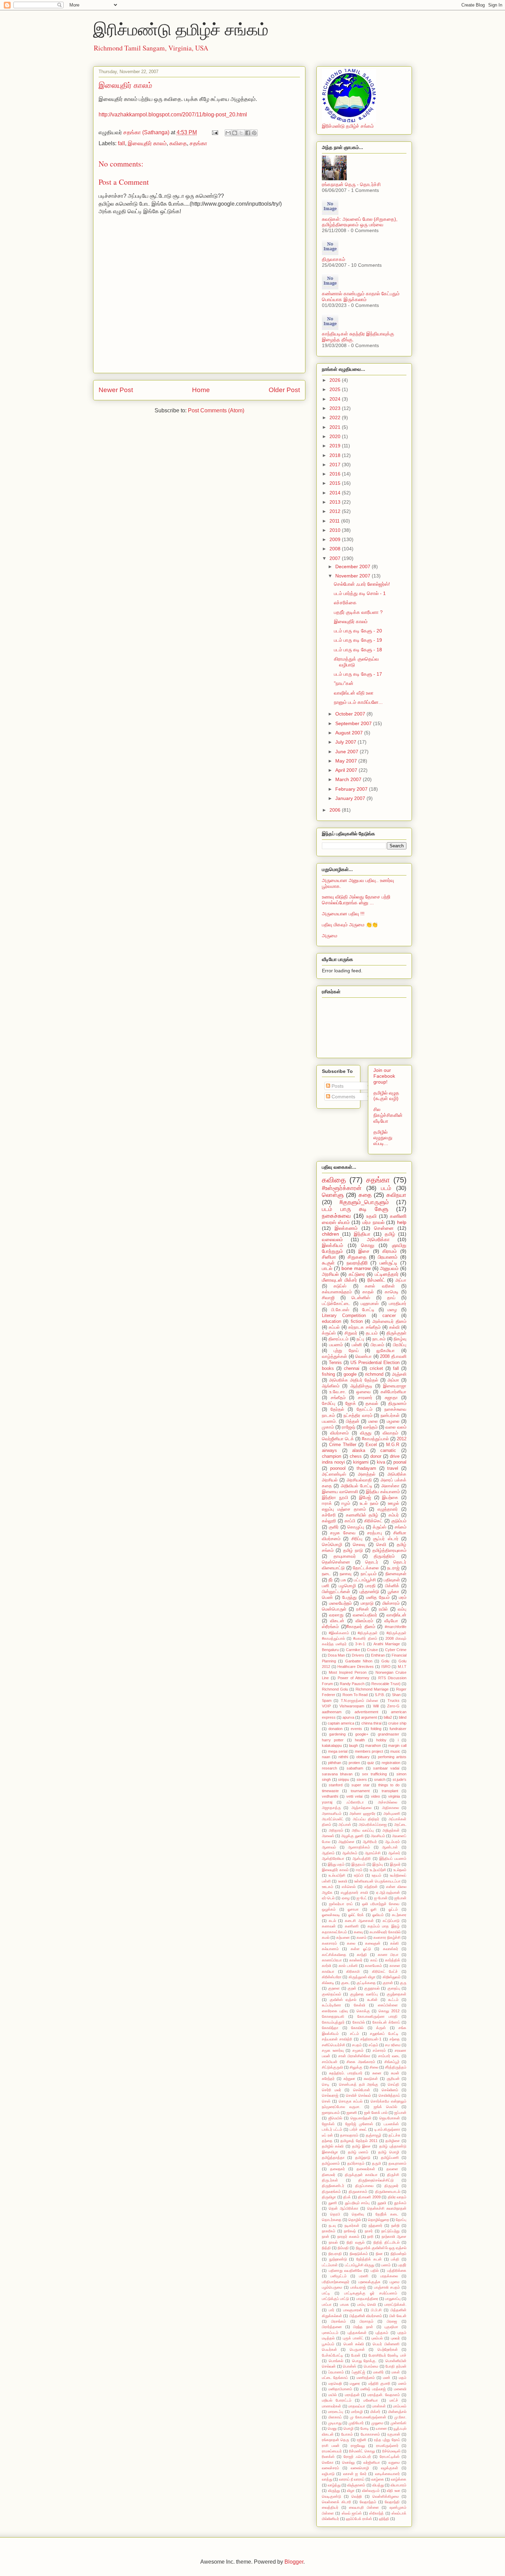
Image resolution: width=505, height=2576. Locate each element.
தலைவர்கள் (366, 2169)
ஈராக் (327, 1503)
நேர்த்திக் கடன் (369, 2259)
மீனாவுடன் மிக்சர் (339, 1280)
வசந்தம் (370, 1427)
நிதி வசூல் (355, 2242)
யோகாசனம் (370, 2434)
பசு (343, 1580)
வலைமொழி (360, 2468)
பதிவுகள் (392, 1580)
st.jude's (400, 1779)
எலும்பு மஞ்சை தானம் (344, 1509)
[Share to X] (241, 133)
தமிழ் (390, 1234)
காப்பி (350, 1521)
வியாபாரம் (399, 2485)
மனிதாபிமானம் (340, 2389)
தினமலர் (329, 2175)
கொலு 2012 (389, 2011)
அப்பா (401, 1280)
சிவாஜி (328, 1298)
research (329, 1768)
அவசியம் (378, 1836)
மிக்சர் (375, 2412)
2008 (336, 549)
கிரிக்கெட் (373, 1521)
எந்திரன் (371, 1887)
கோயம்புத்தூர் (333, 2022)
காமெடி (392, 1292)
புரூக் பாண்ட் (353, 2338)
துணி (333, 2203)
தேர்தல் (337, 1409)
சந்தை (395, 2039)
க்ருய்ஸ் (379, 1527)
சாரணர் (365, 1398)
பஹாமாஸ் (370, 1304)
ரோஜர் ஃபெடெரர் (357, 2457)
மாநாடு (367, 1603)
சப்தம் (373, 2045)
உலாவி (343, 1881)
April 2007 (347, 770)
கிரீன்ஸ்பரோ (332, 1977)
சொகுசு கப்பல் (351, 2101)
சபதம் (357, 2045)
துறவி (382, 2203)
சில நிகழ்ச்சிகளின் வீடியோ (388, 1115)
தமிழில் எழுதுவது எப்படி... (383, 1138)
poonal (400, 1462)
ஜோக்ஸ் (328, 2124)
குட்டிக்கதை (366, 1983)
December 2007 (353, 566)
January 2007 (351, 798)
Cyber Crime (396, 1650)
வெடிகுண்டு (332, 2496)
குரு (403, 1983)
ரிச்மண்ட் (376, 1280)
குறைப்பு (394, 1988)
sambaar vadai (386, 1768)
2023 (336, 408)
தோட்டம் (364, 1409)
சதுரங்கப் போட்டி (384, 2034)
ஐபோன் (400, 1898)
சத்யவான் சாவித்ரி (337, 2039)
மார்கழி (357, 2412)
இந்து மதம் (336, 1864)
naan (326, 1757)
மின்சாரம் (391, 1603)
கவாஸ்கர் (391, 1949)
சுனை (377, 2073)
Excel (371, 1445)
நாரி (370, 2236)
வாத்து (327, 2479)
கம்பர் (394, 1515)
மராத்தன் (352, 2395)
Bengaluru (330, 1650)
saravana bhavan (337, 1774)
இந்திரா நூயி (335, 1498)
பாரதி (370, 1586)
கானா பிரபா (388, 1955)
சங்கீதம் (338, 1398)
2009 (336, 539)
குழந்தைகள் (397, 1994)
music (395, 1751)
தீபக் (347, 2197)
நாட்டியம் (369, 1574)
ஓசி (374, 1909)
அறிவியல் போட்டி (357, 1486)
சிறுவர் (351, 1333)
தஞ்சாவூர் (374, 2135)
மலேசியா (371, 2400)
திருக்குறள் (396, 1333)
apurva (348, 1717)
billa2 (388, 1717)
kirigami (361, 1462)
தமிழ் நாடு (353, 1550)
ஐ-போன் (381, 1898)
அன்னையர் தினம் (389, 1321)
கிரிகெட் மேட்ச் (385, 1971)
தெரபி (335, 2214)
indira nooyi (333, 1462)
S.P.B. (380, 1695)
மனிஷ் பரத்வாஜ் (373, 2389)
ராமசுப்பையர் (332, 2451)
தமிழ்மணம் (331, 2163)
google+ (362, 1734)
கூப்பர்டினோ (332, 2005)
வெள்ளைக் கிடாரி (336, 2502)
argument (369, 1717)
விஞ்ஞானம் (356, 2485)
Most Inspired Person (348, 1672)
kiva (381, 1462)
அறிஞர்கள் (391, 1830)
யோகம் (347, 2434)
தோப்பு (401, 2220)
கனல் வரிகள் (380, 1286)
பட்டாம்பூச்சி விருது (360, 2265)
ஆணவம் (329, 1847)
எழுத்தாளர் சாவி (354, 1892)
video (375, 1796)
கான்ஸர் (356, 1960)
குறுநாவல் (372, 1988)
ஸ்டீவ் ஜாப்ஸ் (352, 2513)
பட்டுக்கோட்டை (336, 1304)
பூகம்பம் (328, 2344)
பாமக (345, 2304)
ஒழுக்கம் (329, 1909)
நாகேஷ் (350, 2231)
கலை (351, 1943)
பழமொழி (347, 1586)
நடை (326, 1574)
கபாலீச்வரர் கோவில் (385, 1932)
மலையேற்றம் (340, 1603)
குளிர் (334, 1527)
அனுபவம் (389, 1268)
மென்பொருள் (334, 1609)
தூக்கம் (400, 2203)
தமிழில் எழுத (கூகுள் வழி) (386, 1096)
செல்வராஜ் (330, 2095)
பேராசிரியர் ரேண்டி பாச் (388, 2355)
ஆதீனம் (328, 1853)
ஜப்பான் (400, 2113)
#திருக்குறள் (368, 1633)
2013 (336, 502)
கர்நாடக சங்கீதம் (364, 1327)
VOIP (326, 1706)
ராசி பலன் (331, 2446)
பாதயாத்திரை (367, 2299)
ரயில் (383, 1609)
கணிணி (352, 1926)
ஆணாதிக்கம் (359, 1847)
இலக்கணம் (346, 1228)
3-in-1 (360, 1644)
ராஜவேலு (358, 2446)
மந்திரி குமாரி (379, 2383)
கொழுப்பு (356, 1527)
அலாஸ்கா (390, 1486)
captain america (341, 1723)
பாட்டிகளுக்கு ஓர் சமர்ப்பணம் (371, 2293)
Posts (337, 1086)
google (350, 1374)
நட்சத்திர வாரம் (358, 1416)
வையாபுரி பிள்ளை (364, 2507)
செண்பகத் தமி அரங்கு (359, 2084)
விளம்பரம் (364, 1621)
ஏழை (346, 1898)
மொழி (349, 2428)
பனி (326, 1586)
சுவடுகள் (371, 2079)
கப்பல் (334, 1327)
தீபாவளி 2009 (369, 2197)
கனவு (358, 1932)
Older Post (284, 390)
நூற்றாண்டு (338, 2259)
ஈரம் (359, 1870)
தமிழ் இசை (361, 2146)
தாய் (391, 1298)
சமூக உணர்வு (333, 2050)
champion (332, 1456)
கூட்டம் (393, 2000)
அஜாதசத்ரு (331, 1808)
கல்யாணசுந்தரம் (337, 1292)
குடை (345, 1983)
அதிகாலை (390, 1808)
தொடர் (372, 1562)
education (332, 1321)
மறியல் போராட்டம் (337, 2400)
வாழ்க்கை (399, 2479)
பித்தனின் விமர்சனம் (366, 2316)
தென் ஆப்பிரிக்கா (344, 2208)
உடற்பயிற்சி (378, 1870)
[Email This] (228, 133)
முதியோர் (356, 2423)
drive (395, 1456)
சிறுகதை (357, 1257)
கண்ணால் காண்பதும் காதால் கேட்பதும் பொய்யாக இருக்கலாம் (361, 296)
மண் (387, 2378)
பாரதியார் (398, 1304)
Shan (396, 1695)
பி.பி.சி (376, 2310)
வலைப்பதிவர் (365, 1615)
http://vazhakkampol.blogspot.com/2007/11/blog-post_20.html (173, 115)
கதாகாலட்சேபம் (334, 1932)
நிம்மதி (343, 2248)
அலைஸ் (328, 1836)
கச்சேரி (329, 1515)
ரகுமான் (394, 2434)
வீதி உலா (394, 2491)
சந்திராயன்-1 (371, 2039)
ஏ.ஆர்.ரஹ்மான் (388, 1892)
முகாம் (328, 1427)
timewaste (330, 1791)
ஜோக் (351, 1404)
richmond (374, 1374)
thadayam (366, 1468)
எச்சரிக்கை (345, 603)
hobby (381, 1740)
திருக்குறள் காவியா (361, 2175)
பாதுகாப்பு (393, 2299)
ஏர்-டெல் (328, 1898)
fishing (328, 1374)
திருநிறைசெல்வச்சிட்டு (376, 2180)
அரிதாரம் (336, 1830)
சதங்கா (198, 143)
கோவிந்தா (330, 2028)
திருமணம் (397, 1404)
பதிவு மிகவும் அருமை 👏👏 (350, 925)
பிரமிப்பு (400, 1345)
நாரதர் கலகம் (348, 2236)
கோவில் (357, 2028)
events (356, 1729)
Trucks (394, 1701)
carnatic (388, 1451)
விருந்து (334, 2491)
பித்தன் (353, 1421)
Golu (385, 1661)
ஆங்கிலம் (331, 1386)
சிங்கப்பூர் (392, 2062)
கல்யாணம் (330, 1949)
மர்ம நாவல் (373, 1222)
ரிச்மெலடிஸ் (391, 2451)
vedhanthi (330, 1796)
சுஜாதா (391, 1398)
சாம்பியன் (330, 2062)
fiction (357, 1321)
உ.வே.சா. (338, 1392)
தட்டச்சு (394, 2135)
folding (376, 1729)
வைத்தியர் (330, 2507)
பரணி (364, 2276)
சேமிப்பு (329, 1404)
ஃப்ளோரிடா (355, 1802)
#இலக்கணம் (339, 1633)
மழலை (393, 1421)
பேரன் (356, 2355)
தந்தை (327, 2141)
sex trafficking (374, 1774)
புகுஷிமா (391, 2327)
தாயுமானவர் (345, 1556)
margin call (397, 1745)
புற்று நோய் (346, 1351)
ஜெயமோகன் (390, 2118)
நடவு (332, 2225)
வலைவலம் (332, 1239)
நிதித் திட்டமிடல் (386, 2242)
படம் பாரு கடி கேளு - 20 (358, 631)
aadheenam (332, 1712)
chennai (352, 1369)
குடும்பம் (399, 1521)
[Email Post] (214, 132)
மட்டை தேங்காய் (335, 2378)
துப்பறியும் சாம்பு (357, 2203)
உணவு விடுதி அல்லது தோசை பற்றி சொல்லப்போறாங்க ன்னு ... (356, 900)
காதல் (368, 1292)
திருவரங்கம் (331, 2191)
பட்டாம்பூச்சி (365, 1580)
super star (361, 1785)
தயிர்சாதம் (356, 2163)
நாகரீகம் (329, 2231)
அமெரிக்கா (378, 1239)
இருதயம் (358, 1864)
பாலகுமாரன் (353, 2310)
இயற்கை (390, 1498)
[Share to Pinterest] (254, 133)
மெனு (332, 2428)
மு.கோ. (400, 2417)
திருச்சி (393, 2175)
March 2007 (349, 779)
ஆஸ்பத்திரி (362, 1858)
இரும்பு (378, 1864)
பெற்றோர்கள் (388, 2349)
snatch (380, 1779)
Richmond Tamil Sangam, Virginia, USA (151, 48)
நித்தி (326, 2248)
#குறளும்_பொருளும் (364, 1202)
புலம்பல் (377, 2338)
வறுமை (394, 2462)
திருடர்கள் (330, 2180)
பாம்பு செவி (367, 2304)
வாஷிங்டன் (396, 1615)
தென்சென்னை (336, 1562)
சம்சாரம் (379, 2050)
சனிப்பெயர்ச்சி (334, 2045)
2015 (336, 483)
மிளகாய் (335, 2417)
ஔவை (363, 1392)
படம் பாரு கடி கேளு (355, 1209)
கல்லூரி (329, 1521)
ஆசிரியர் (370, 1842)
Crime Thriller (343, 1445)
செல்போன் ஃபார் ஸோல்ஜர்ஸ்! (362, 584)
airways (329, 1451)
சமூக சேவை (343, 1533)
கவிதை (178, 143)
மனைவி (400, 2389)
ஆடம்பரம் (392, 1842)
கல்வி (394, 1327)
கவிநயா (396, 1195)
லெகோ (328, 2462)
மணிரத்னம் (366, 2378)
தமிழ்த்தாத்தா (333, 2157)
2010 (336, 530)
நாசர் (369, 2231)
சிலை (374, 2067)
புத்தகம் (382, 2333)
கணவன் (329, 1926)
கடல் (332, 1921)
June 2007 (347, 752)
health (360, 1740)
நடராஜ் (393, 1568)
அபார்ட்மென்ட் (333, 1819)
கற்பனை (343, 1937)
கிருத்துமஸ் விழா (362, 1977)
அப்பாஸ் (345, 1824)
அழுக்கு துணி (352, 1836)
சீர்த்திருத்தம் (396, 2067)
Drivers (358, 1655)
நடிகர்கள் (352, 2225)
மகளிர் (378, 2372)
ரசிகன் (363, 1609)
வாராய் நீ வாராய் (352, 2479)
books (328, 1369)
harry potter (333, 1740)
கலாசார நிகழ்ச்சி (387, 1937)
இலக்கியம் (333, 1245)
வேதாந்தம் (368, 2502)
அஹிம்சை (346, 1842)
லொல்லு (349, 2462)
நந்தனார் (375, 2225)
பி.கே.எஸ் (340, 1310)
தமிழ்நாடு (363, 2157)
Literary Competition (344, 1316)
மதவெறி (335, 2383)
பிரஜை (392, 2321)
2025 (336, 389)
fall (121, 143)
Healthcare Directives (356, 1667)
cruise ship (397, 1723)
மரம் (403, 1598)
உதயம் (377, 1875)
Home (201, 390)
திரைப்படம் (338, 1339)
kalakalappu (332, 1745)
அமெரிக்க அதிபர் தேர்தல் (354, 1380)
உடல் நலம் (369, 1503)
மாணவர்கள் (332, 2406)
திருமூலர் (391, 2186)
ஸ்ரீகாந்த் (377, 2513)
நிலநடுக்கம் (359, 2254)
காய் (374, 1960)
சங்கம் (401, 1527)
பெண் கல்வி (354, 2344)
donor (376, 1456)
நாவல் (333, 2242)
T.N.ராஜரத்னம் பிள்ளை (360, 1701)
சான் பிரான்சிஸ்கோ (354, 2056)
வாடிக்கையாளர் (388, 2474)
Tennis (335, 1363)
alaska (359, 1451)
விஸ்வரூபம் (371, 2491)
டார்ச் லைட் (358, 2129)
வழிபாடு (328, 2474)
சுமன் (395, 2073)
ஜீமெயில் (335, 2118)
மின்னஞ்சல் (397, 2412)
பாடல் (327, 1268)
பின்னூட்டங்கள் (336, 1592)
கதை (365, 1195)
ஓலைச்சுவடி (331, 1915)
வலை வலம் (396, 1427)
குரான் (388, 1983)
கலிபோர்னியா (394, 1392)
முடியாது (335, 2423)
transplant (390, 1791)
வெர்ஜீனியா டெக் (338, 1439)
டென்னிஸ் (361, 1298)
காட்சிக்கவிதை (334, 1955)
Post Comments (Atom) (216, 410)
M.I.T (402, 1667)
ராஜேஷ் (349, 1427)
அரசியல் (330, 1274)
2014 (336, 493)
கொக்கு (363, 2011)
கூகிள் (372, 2000)
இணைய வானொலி (340, 1492)
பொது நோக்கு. (364, 2361)
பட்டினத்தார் (387, 1274)
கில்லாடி (328, 1983)
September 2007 (354, 723)
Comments (343, 1097)
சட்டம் (355, 2034)
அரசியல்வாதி (359, 1480)
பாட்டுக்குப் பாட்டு (335, 2299)
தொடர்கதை (332, 2220)
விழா (351, 2491)
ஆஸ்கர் (394, 1853)
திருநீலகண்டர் (333, 2186)
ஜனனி (352, 2113)
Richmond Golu (335, 1689)
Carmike (353, 1650)
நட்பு (360, 1339)
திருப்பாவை (364, 2186)
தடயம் (372, 1333)
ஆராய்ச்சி (373, 1853)
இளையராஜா (395, 1386)
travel (393, 1468)
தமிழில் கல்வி (333, 2146)
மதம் (403, 2378)
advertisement (366, 1712)
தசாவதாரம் (349, 2135)
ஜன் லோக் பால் (376, 2113)
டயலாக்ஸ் (391, 2124)
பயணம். (329, 1421)
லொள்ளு (333, 1195)
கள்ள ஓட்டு (361, 1949)
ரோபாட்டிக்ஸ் (390, 2457)
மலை (373, 1421)
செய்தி (394, 2084)
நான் (326, 2236)
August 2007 (350, 733)
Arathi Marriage (386, 1644)
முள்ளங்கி (399, 2423)
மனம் (402, 2383)
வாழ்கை (378, 2479)
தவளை (392, 2169)
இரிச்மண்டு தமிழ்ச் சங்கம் (181, 29)
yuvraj (327, 1802)
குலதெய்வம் (332, 1994)
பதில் (375, 2270)
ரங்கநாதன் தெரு (335, 2440)
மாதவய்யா (357, 2406)
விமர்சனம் (339, 1433)
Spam (327, 1701)
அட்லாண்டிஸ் (334, 1474)
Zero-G (393, 1706)
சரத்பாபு (375, 1533)
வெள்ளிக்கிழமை (386, 2496)
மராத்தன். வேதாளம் (384, 2395)
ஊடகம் (328, 1887)
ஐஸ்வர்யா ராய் (341, 1904)
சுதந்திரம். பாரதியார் (346, 2073)
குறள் (352, 1988)
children (330, 1234)
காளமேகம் (373, 1966)
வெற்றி (357, 2496)
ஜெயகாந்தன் (361, 2118)
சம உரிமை (393, 2045)
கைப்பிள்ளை (388, 2005)
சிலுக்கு (356, 2067)
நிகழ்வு (400, 1339)
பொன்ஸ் (350, 2366)
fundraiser (398, 1729)
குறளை (334, 1988)
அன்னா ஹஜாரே (362, 1813)
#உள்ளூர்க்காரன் (342, 1188)
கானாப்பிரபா (332, 1960)
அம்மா (393, 1380)
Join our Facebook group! (384, 1076)
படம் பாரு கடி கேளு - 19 (358, 640)
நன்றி (395, 2225)
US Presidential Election (375, 1363)
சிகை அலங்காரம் (361, 2062)
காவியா (328, 1971)
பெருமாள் (357, 2349)
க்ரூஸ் (381, 2028)
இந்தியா (362, 1234)
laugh (353, 1745)
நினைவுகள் (396, 1574)
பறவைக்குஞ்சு (369, 2282)
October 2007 (351, 714)
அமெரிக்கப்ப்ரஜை (373, 1824)
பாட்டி (326, 2293)
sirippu (344, 1779)
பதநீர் (402, 2265)
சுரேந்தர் (328, 2079)
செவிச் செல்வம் (358, 2095)
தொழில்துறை (378, 2220)
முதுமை (377, 2423)
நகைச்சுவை (336, 1216)
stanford (336, 1785)
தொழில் (355, 2220)
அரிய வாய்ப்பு (363, 1830)
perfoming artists (392, 1757)
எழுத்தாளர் (388, 1509)
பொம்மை (371, 2366)
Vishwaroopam (352, 1706)
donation (335, 1729)
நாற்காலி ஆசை (394, 2236)
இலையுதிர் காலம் (147, 143)
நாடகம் (379, 1339)
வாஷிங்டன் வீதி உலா (354, 693)
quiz (371, 1763)
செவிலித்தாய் (389, 2095)
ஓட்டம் (393, 1909)
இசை (364, 1251)
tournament (360, 1791)
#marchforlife (396, 1627)
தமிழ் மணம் (358, 2152)
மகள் (396, 2372)
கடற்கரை (399, 1915)
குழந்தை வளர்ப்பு (364, 1994)
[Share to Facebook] (248, 133)
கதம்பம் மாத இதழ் (384, 1926)
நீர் (331, 1580)
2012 (336, 511)
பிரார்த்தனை (332, 2327)
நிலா (379, 2254)
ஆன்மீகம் (350, 1853)
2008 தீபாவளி (393, 1356)
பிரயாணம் (388, 1257)
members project (369, 1751)
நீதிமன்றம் (399, 2254)
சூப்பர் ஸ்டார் (386, 1539)
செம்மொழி (332, 1545)
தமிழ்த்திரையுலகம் (389, 1550)
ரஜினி (362, 2440)
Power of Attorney (353, 1678)
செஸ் (326, 2101)
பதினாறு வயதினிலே (345, 2270)
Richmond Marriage (372, 1689)
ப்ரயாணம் (336, 2372)
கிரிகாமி (353, 1971)
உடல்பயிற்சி (337, 1875)
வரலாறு (336, 1615)
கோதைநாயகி (333, 2016)
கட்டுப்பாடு (391, 1921)
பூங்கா (394, 1592)
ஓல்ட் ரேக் (356, 1915)
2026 (336, 380)
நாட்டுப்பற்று (390, 2231)
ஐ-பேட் (362, 1898)
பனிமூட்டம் (339, 2276)
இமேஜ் (365, 1498)
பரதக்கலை (389, 2276)
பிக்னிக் (392, 1586)
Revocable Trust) (386, 1684)
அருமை (330, 936)
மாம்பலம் (400, 2406)
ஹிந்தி (384, 2519)
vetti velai (354, 1796)
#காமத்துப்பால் (375, 1439)
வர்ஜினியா (372, 2462)
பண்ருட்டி (389, 1263)
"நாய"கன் (344, 683)
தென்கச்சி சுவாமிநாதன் (387, 2208)
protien (354, 1763)
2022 (336, 417)
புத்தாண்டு (369, 1592)
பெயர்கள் (329, 2349)
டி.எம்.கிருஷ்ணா (387, 2129)
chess (356, 1456)
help (402, 1222)
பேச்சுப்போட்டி (333, 2355)
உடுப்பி (359, 1875)
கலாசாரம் (329, 1943)
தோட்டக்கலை (366, 1568)
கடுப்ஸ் (340, 1286)
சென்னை (384, 1228)
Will (376, 1706)
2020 (336, 436)
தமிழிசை (393, 2141)
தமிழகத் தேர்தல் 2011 (359, 2141)
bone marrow (356, 1268)
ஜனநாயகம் (331, 2113)
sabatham (355, 1768)
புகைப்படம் (330, 2333)
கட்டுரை (357, 1274)
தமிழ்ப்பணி (390, 2157)
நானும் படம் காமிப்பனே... (358, 702)
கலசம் (362, 1937)
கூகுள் (328, 1263)
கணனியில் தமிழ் (362, 1515)
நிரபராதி (335, 2254)
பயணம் (336, 1345)
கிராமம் (390, 1251)
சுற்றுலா (349, 2079)
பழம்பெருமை (332, 2287)
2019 (336, 446)
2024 (336, 399)
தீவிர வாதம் (397, 2197)
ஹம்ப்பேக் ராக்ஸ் (359, 2519)
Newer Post (116, 390)
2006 (336, 810)
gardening (337, 1734)
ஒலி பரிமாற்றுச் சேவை (381, 1904)
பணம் (386, 2265)
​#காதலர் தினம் (361, 1627)
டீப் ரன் (327, 2135)
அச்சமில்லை (388, 1802)
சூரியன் (393, 2079)
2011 (335, 521)
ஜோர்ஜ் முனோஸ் (359, 2124)
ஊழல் (394, 1503)
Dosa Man (336, 1655)
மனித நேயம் (378, 1598)
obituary (363, 1757)
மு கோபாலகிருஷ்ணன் (368, 2417)
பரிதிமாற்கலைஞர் (336, 2282)
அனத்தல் (367, 1474)
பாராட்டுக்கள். (395, 2304)
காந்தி (362, 1955)
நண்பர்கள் (390, 1416)
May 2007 (347, 761)
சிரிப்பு (357, 1539)
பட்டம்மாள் (330, 2265)
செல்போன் (362, 2090)
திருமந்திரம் (384, 1556)
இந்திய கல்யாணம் (383, 1492)
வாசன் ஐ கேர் (355, 2474)
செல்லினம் (390, 2090)
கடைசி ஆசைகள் (359, 1921)
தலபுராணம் (397, 2163)
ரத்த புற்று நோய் (387, 2440)
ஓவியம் (378, 1915)
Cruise (372, 1650)
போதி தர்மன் (396, 2366)
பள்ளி (357, 1345)
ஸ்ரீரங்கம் (330, 1627)
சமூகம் (358, 2050)
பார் (332, 2310)
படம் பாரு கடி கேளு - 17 (358, 674)
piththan (335, 1763)
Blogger (294, 2562)
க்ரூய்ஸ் (329, 1333)
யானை (381, 2428)
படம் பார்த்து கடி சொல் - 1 (360, 593)
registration (391, 1763)
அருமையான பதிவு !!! (343, 914)
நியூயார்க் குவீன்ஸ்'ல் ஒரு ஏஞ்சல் (381, 2248)
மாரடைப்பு (336, 2412)
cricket (376, 1369)
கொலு (368, 1245)
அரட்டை (400, 1824)
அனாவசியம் (332, 1813)
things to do (389, 1785)
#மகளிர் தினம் (365, 1638)
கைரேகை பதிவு (335, 2011)
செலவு (359, 1545)
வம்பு (402, 1609)
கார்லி (327, 1966)
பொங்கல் (336, 2361)
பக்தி (395, 2259)
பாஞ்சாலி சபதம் (387, 2287)
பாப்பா (327, 2304)
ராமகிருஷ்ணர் (387, 2446)
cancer (389, 1316)
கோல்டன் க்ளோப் (386, 2022)
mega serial (338, 1751)
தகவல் (372, 1404)
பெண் (327, 1598)
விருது (366, 1433)
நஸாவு (346, 1574)
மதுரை (355, 2383)
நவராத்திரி (357, 1263)
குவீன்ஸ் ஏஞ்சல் (343, 2000)
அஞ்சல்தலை (361, 1808)
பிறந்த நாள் (363, 2327)
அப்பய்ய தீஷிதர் (366, 1819)
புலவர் (395, 2338)
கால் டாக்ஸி (348, 1966)
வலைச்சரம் (330, 2468)
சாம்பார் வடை (389, 2056)
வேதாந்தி (392, 2502)
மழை (392, 1310)
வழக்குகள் (390, 2468)
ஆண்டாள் (390, 1847)
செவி (381, 1545)
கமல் (326, 1937)
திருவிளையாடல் (388, 2191)
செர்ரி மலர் (332, 2090)
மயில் (333, 2395)
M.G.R (393, 1445)
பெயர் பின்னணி (386, 2344)
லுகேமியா (386, 1351)
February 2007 (352, 789)
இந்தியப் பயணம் (393, 1858)
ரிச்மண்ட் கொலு (362, 2451)
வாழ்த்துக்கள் (334, 1356)
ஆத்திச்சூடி (361, 1386)
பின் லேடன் (398, 2316)
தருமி (377, 2163)
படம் (386, 1188)
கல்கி (395, 1943)
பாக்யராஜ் (358, 2287)
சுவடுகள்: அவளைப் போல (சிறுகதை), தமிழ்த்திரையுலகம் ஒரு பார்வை (360, 222)
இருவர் (395, 1864)
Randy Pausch (352, 1684)
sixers (362, 1779)
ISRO (386, 1667)
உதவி (371, 1216)
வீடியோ (391, 1621)
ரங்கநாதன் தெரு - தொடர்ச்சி (351, 184)
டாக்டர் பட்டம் (332, 2129)
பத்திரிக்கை (397, 2270)
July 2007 (346, 742)
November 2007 (353, 576)
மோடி (365, 2428)
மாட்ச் (394, 2400)
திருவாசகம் (334, 259)
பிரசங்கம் (339, 2321)
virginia (394, 1796)
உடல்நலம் (400, 1870)
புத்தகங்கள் (357, 2333)
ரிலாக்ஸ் (328, 2457)
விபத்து (378, 2485)
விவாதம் (390, 1433)
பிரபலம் (377, 1345)
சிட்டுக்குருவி (332, 2067)
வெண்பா (363, 1356)
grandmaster (389, 1734)
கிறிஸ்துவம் (392, 1977)
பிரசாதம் (367, 2321)
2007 (336, 558)
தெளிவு (358, 2214)
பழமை (395, 2282)
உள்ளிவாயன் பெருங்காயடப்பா (377, 1881)
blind (403, 1717)
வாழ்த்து (334, 2485)
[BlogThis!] (235, 133)
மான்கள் (379, 2406)
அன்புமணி (392, 1813)
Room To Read (355, 1695)
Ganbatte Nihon (359, 1661)
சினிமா (329, 1257)
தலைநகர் (338, 2169)
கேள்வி (360, 2005)
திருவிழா (329, 2197)
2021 (336, 427)
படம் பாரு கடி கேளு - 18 (358, 650)
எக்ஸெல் (349, 1887)
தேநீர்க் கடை (387, 2214)
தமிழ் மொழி (389, 2152)
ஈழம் (346, 1503)
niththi (343, 1757)
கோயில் (359, 2022)
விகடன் (337, 1621)
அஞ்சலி (399, 1374)
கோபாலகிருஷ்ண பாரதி (378, 2016)
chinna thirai (371, 1723)
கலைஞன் (373, 1943)
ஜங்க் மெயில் (386, 2107)
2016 (336, 474)
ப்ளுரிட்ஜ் (358, 2372)
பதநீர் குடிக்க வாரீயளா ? (358, 612)
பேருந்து (349, 1598)
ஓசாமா (353, 1909)
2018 (336, 455)
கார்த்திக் (393, 1960)
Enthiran (378, 1655)
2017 (336, 465)
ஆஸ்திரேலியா (333, 1858)
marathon (373, 1745)
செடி (326, 2084)
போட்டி (368, 1310)
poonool (338, 1468)
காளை (395, 1966)
